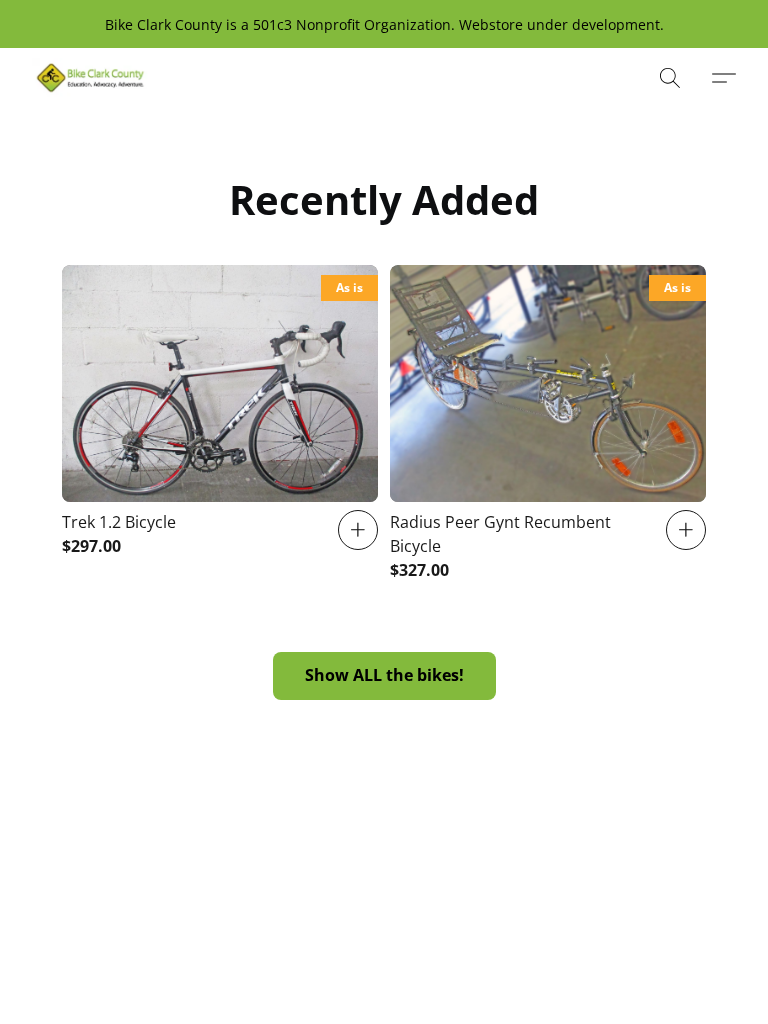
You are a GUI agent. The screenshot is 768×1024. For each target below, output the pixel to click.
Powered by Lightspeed (384, 970)
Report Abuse (500, 935)
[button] (90, 78)
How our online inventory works (329, 935)
